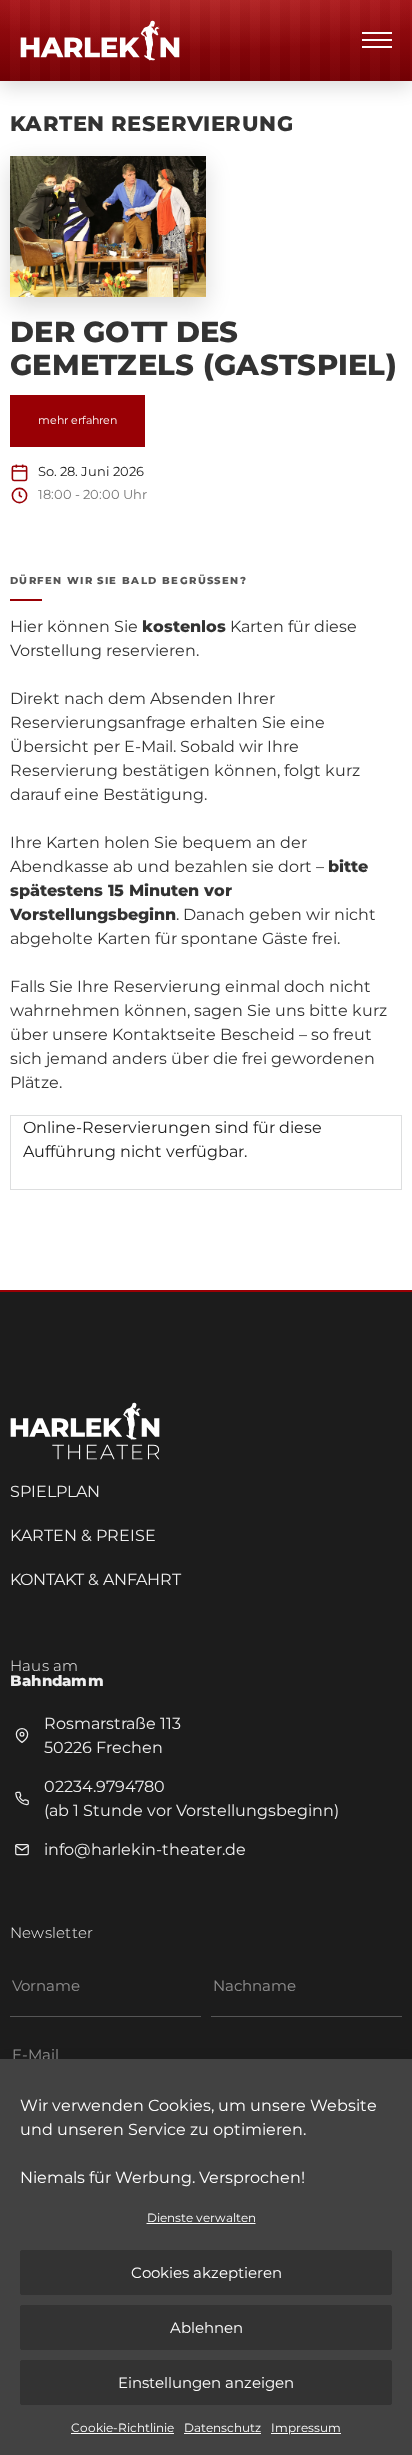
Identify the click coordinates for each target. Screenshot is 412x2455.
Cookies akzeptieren (206, 2272)
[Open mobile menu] (377, 40)
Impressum (306, 2427)
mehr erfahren (77, 420)
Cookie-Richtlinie (122, 2427)
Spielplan (55, 1491)
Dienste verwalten (201, 2217)
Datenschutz (222, 2427)
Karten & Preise (83, 1535)
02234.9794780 (104, 1786)
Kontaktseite (164, 1034)
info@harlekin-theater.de (145, 1849)
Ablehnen (206, 2327)
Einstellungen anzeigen (206, 2382)
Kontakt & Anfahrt (95, 1579)
